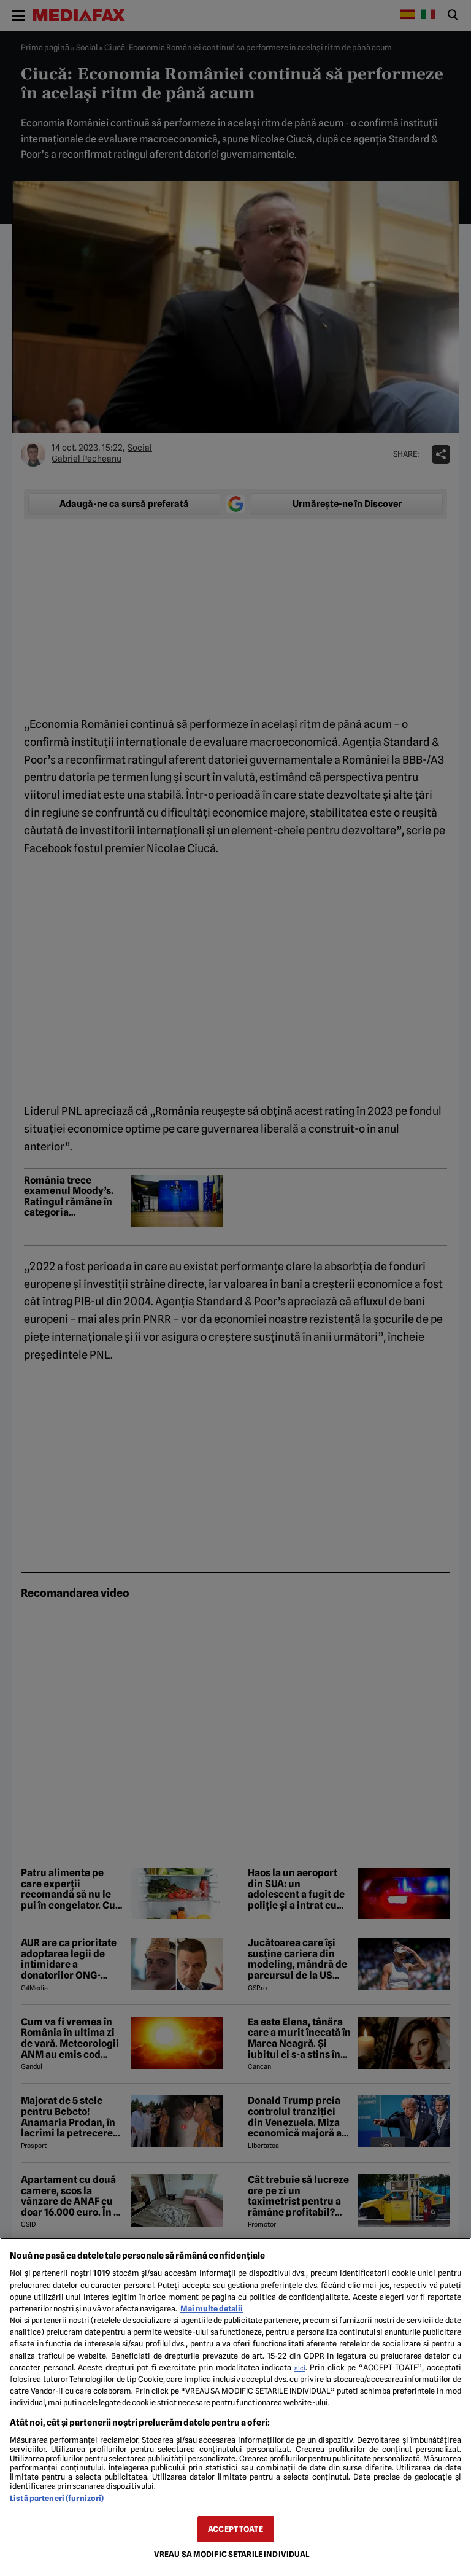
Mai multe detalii (212, 2309)
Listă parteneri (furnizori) (57, 2498)
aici (300, 2368)
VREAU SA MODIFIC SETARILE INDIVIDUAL (232, 2554)
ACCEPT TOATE (235, 2529)
